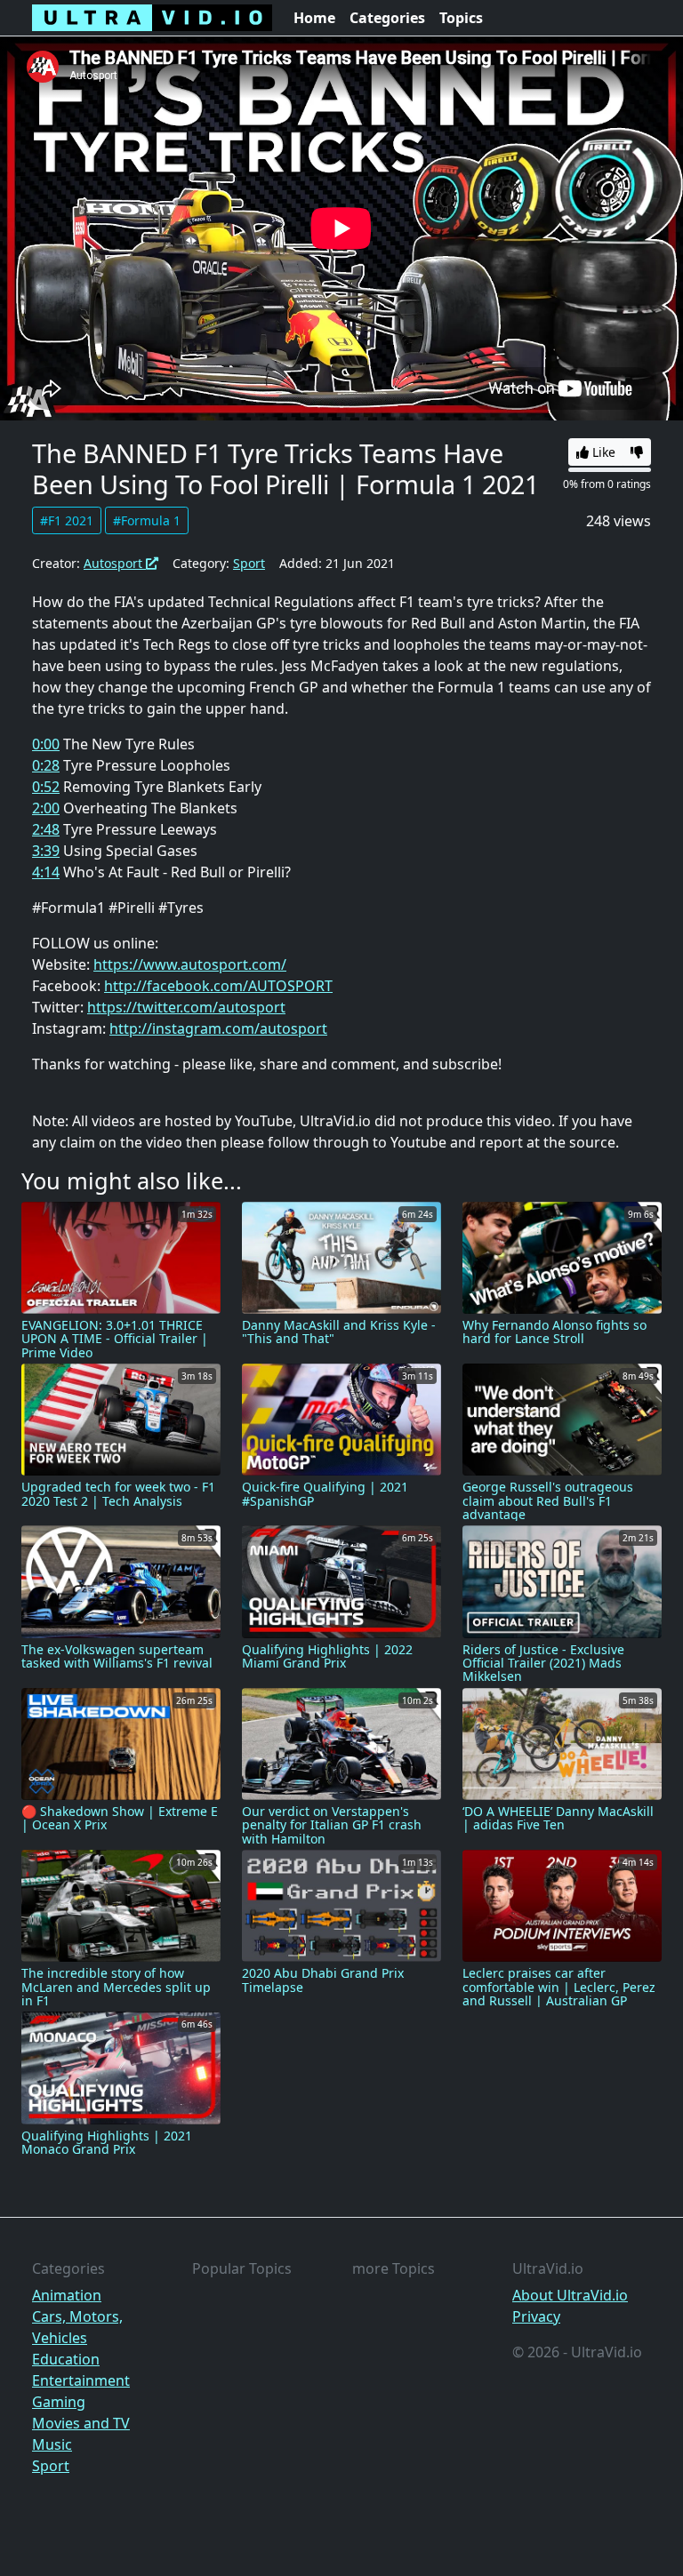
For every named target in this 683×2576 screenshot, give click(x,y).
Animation (67, 2295)
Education (66, 2359)
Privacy (536, 2316)
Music (52, 2444)
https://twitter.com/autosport (186, 1007)
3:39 (46, 851)
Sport (249, 563)
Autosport (115, 563)
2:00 (46, 808)
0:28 (46, 765)
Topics (461, 18)
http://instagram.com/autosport (218, 1028)
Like (602, 452)
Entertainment (81, 2380)
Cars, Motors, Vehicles (77, 2327)
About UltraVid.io (570, 2295)
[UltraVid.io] (152, 18)
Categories (387, 18)
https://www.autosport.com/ (190, 964)
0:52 (46, 787)
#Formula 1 (147, 520)
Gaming (59, 2402)
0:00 (46, 744)
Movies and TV (81, 2423)
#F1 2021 (67, 520)
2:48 (46, 829)
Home (314, 18)
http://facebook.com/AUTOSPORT (218, 986)
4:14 (46, 872)
